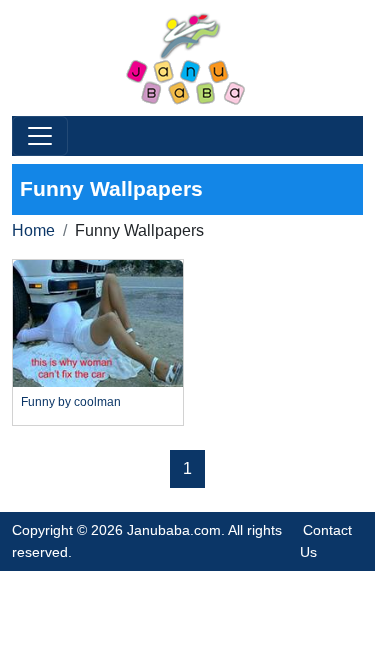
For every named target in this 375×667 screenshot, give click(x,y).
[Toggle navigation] (40, 136)
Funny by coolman (71, 402)
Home (33, 230)
